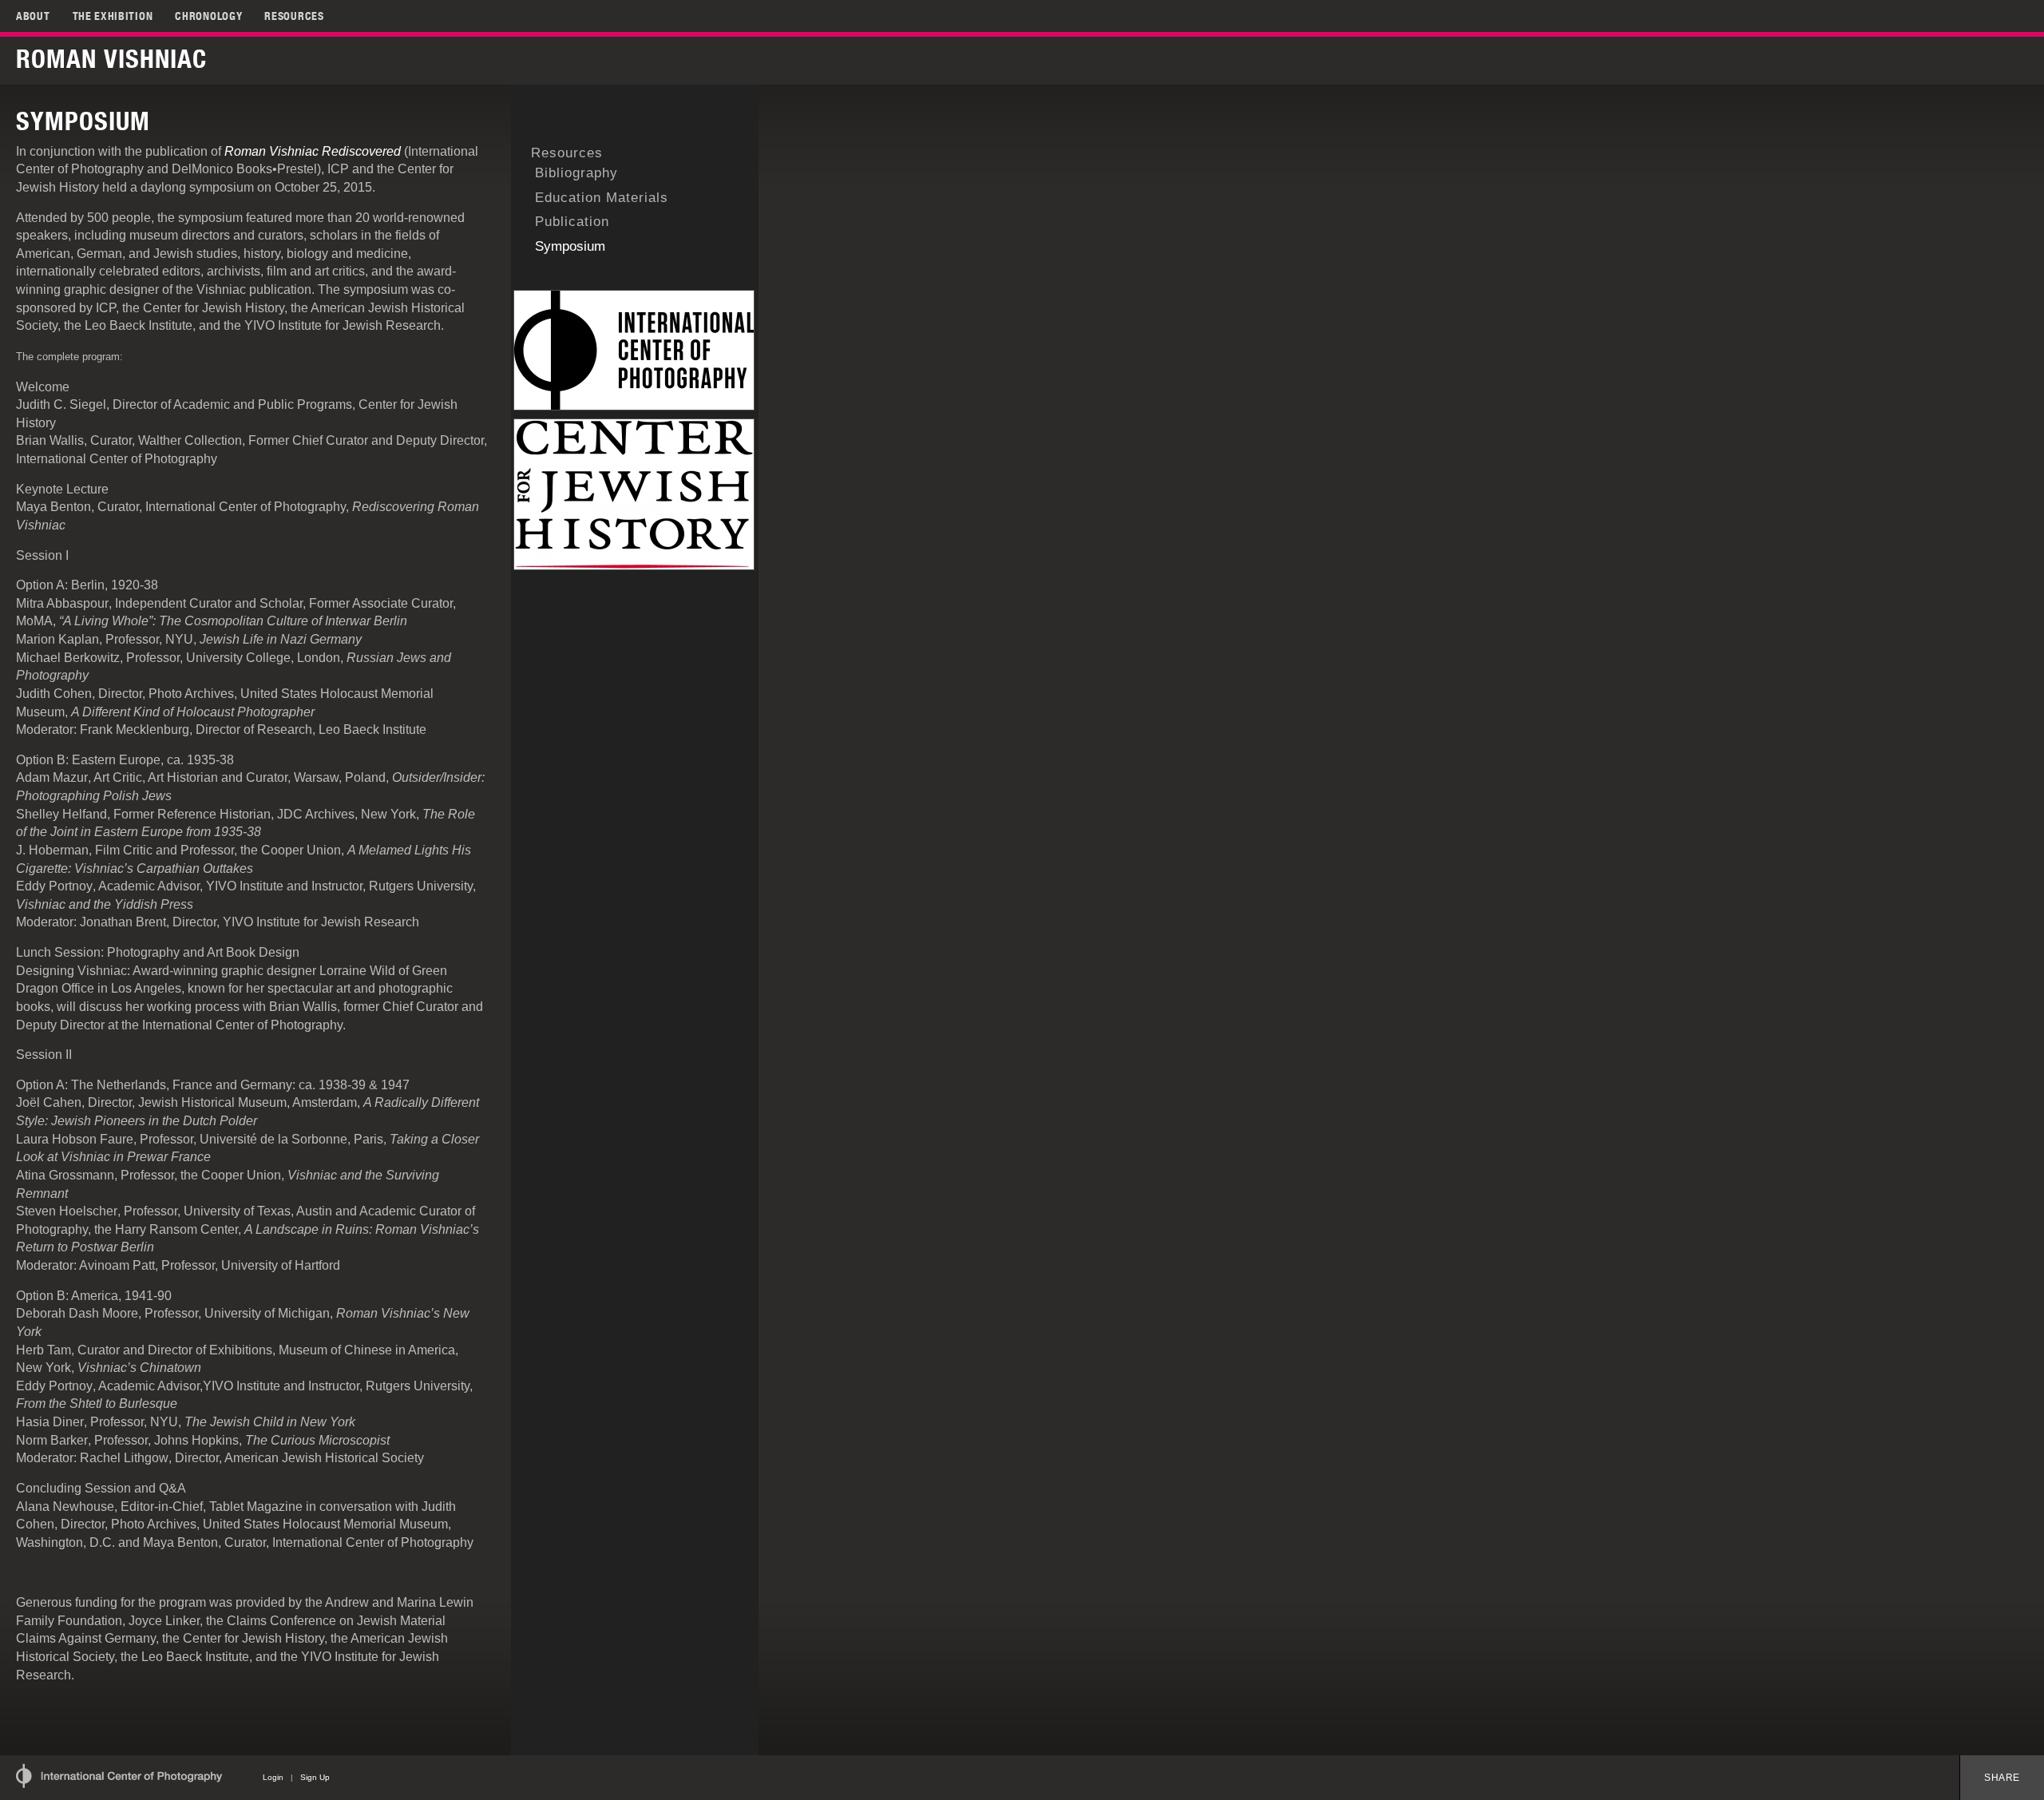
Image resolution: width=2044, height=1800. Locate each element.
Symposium (570, 246)
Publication (572, 222)
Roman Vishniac (111, 59)
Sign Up (315, 1777)
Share (2002, 1778)
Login (273, 1777)
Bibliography (576, 173)
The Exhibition (113, 16)
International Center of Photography (119, 1776)
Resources (294, 16)
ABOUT (33, 16)
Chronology (208, 16)
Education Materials (602, 198)
